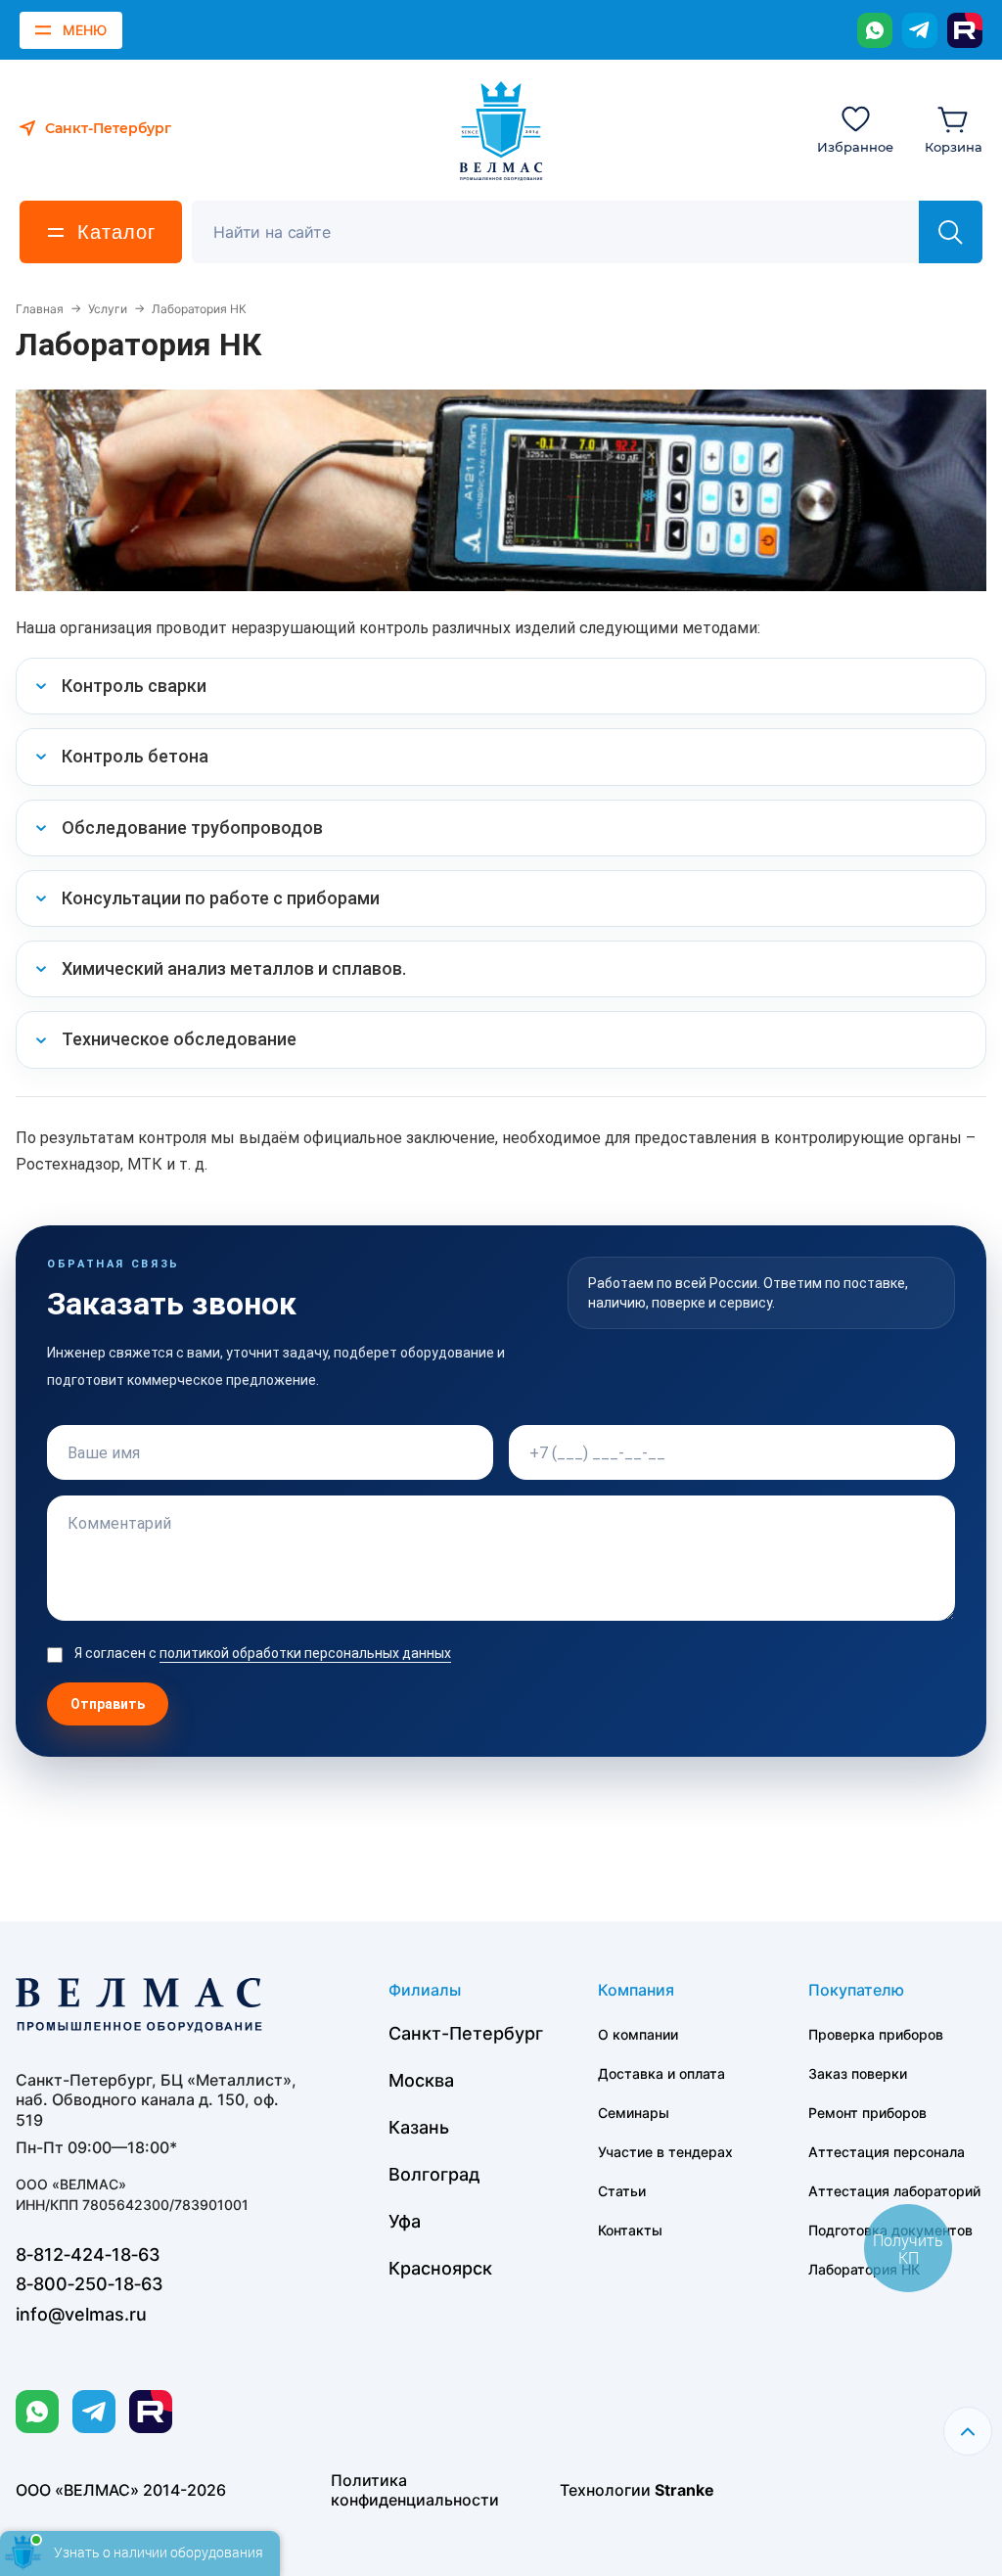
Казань (419, 2127)
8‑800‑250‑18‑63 (90, 2284)
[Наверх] (968, 2431)
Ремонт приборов (867, 2113)
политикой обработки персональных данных (305, 1653)
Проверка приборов (876, 2034)
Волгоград (434, 2174)
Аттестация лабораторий (894, 2191)
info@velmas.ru (81, 2314)
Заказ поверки (858, 2073)
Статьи (622, 2191)
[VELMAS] (501, 131)
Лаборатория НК (864, 2269)
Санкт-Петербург (466, 2033)
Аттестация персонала (887, 2152)
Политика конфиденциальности (415, 2490)
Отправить (108, 1704)
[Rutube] (965, 30)
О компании (638, 2034)
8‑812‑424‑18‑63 (88, 2254)
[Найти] (951, 232)
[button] (501, 686)
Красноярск (440, 2268)
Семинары (634, 2113)
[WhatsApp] (875, 30)
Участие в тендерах (665, 2152)
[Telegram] (920, 30)
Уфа (405, 2221)
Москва (421, 2080)
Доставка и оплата (661, 2073)
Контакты (630, 2230)
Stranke (684, 2490)
